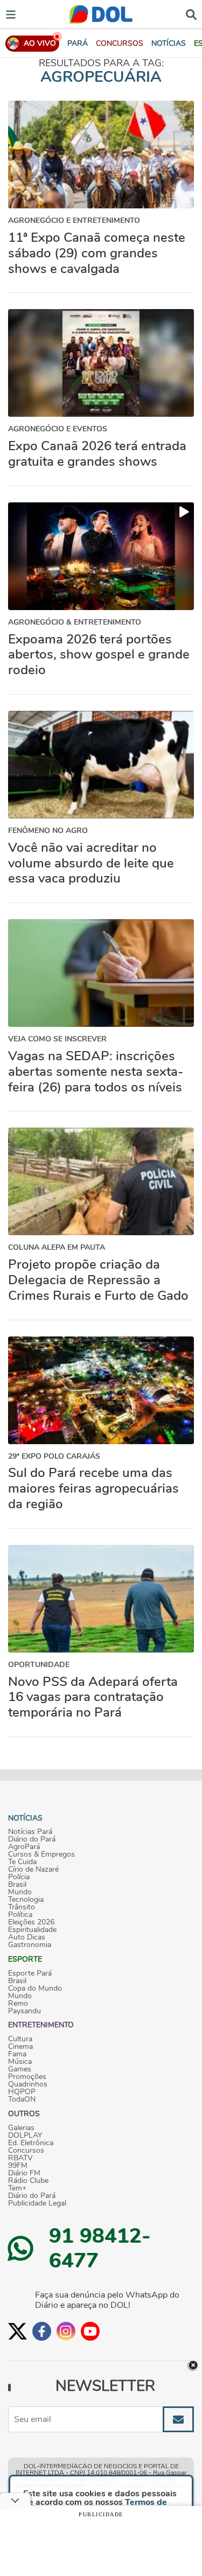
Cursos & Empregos (41, 1854)
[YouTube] (90, 2331)
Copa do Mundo (35, 1989)
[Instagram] (66, 2331)
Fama (17, 2054)
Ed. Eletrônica (31, 2143)
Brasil (17, 1885)
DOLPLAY (25, 2136)
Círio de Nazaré (33, 1870)
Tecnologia (26, 1900)
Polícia (19, 1877)
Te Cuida (22, 1862)
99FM (18, 2166)
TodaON (22, 2099)
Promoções (27, 2077)
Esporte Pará (30, 1973)
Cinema (20, 2047)
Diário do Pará (32, 1839)
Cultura (20, 2039)
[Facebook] (42, 2331)
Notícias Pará (30, 1832)
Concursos (26, 2151)
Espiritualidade (32, 1930)
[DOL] (101, 14)
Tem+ (17, 2188)
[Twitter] (18, 2331)
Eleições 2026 (31, 1922)
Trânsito (22, 1907)
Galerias (21, 2128)
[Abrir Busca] (191, 14)
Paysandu (25, 2011)
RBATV (20, 2158)
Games (20, 2069)
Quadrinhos (28, 2084)
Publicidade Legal (37, 2203)
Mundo (20, 1892)
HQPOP (22, 2092)
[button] (120, 43)
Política (20, 1915)
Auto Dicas (27, 1937)
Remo (18, 2004)
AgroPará (24, 1847)
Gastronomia (30, 1945)
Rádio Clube (28, 2181)
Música (20, 2062)
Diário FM (24, 2173)
